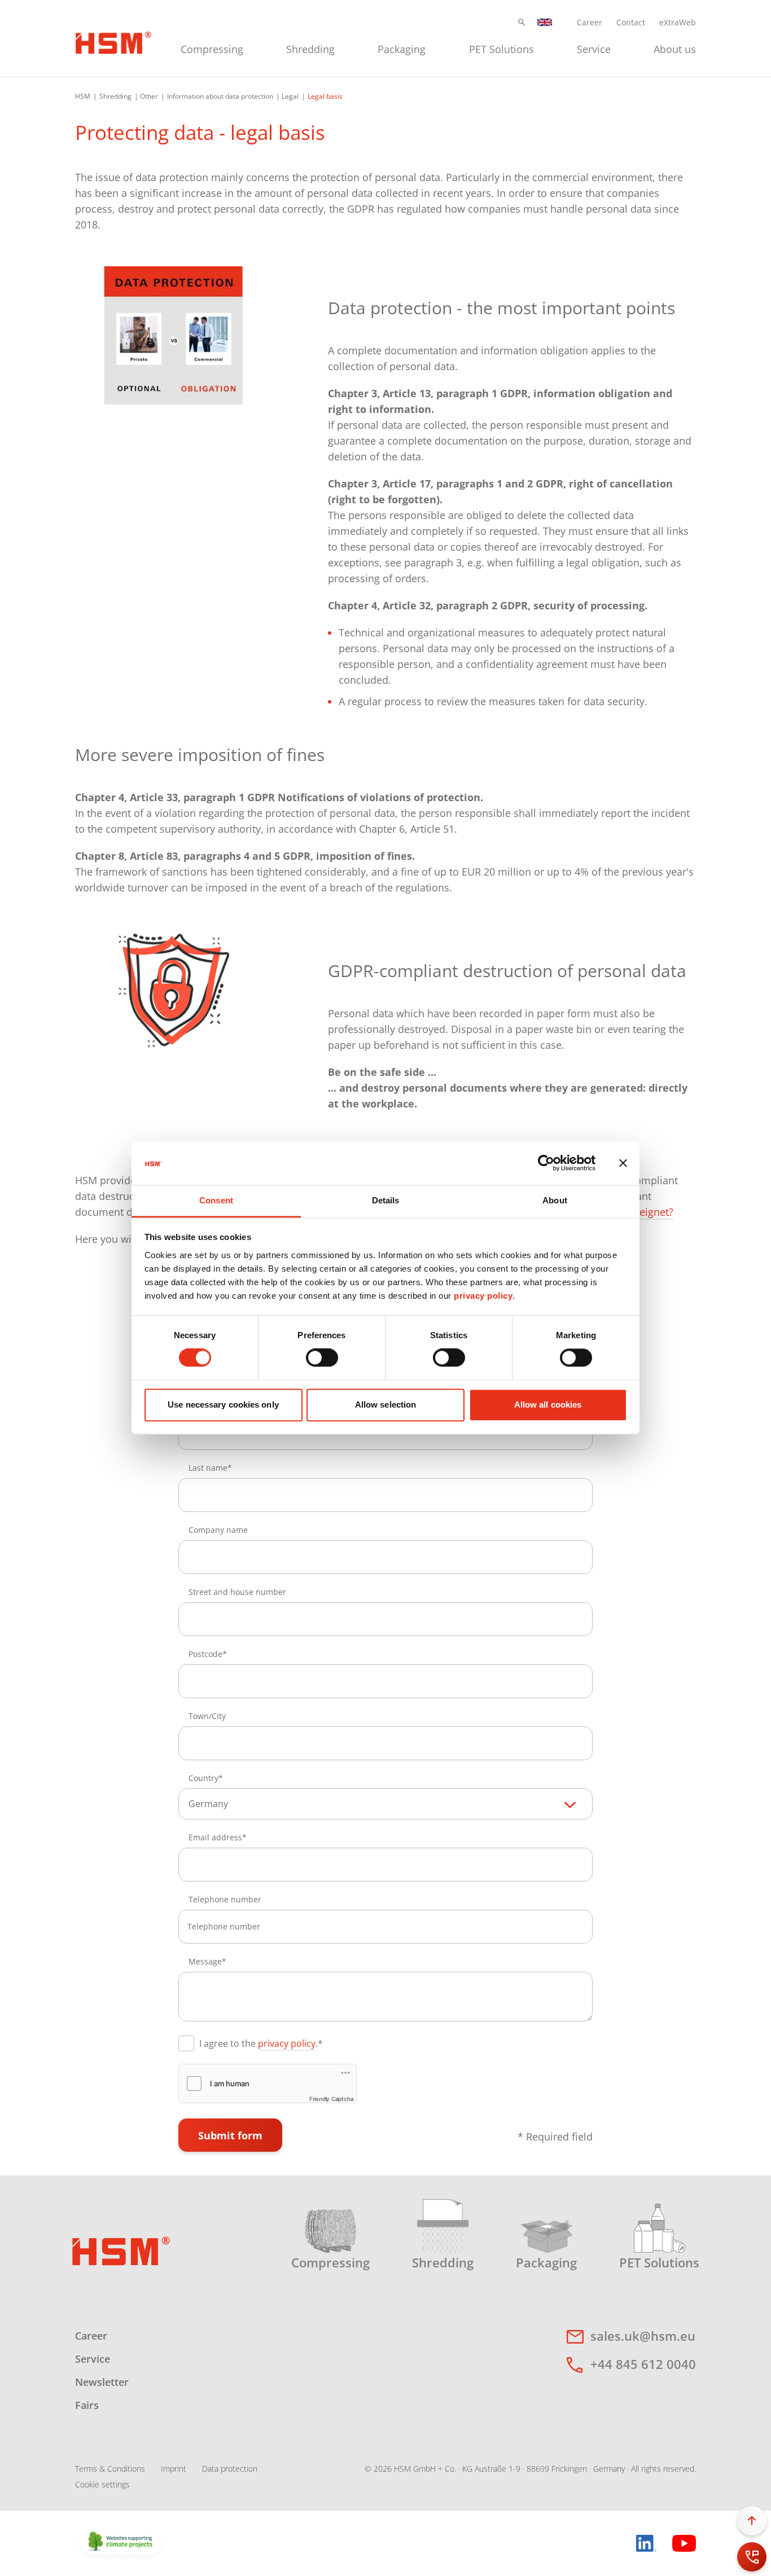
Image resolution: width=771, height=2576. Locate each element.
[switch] (322, 1358)
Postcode (205, 1654)
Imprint (174, 2469)
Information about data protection (220, 96)
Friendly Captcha (331, 2099)
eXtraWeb (678, 22)
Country (203, 1778)
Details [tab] (386, 1200)
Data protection (230, 2469)
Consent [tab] (216, 1200)
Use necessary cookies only (223, 1405)
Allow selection (386, 1405)
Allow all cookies (548, 1405)
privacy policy (483, 1296)
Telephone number (225, 1899)
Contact (631, 22)
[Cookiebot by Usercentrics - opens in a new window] (546, 1163)
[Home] (113, 41)
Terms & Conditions (110, 2469)
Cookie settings (102, 2484)
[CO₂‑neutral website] (121, 2542)
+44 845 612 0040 (643, 2364)
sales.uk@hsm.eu (643, 2336)
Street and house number (237, 1592)
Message (205, 1961)
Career (590, 22)
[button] (522, 22)
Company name (218, 1530)
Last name (208, 1468)
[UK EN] (545, 22)
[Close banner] (623, 1163)
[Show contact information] (752, 2557)
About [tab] (555, 1200)
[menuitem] (212, 48)
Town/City (207, 1716)
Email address (215, 1837)
